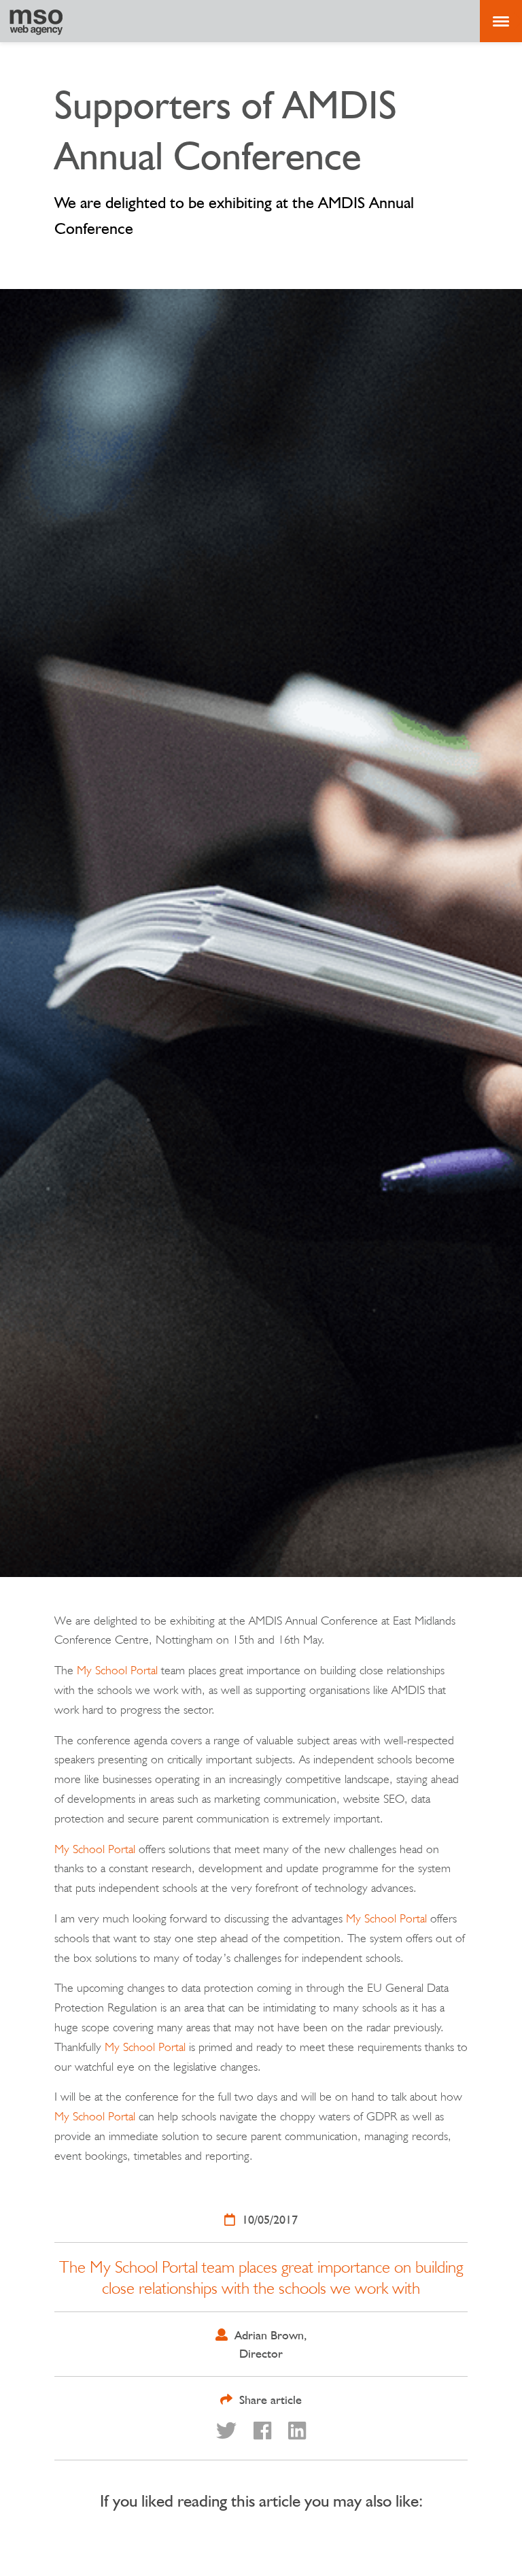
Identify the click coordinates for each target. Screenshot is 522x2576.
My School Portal (119, 1670)
